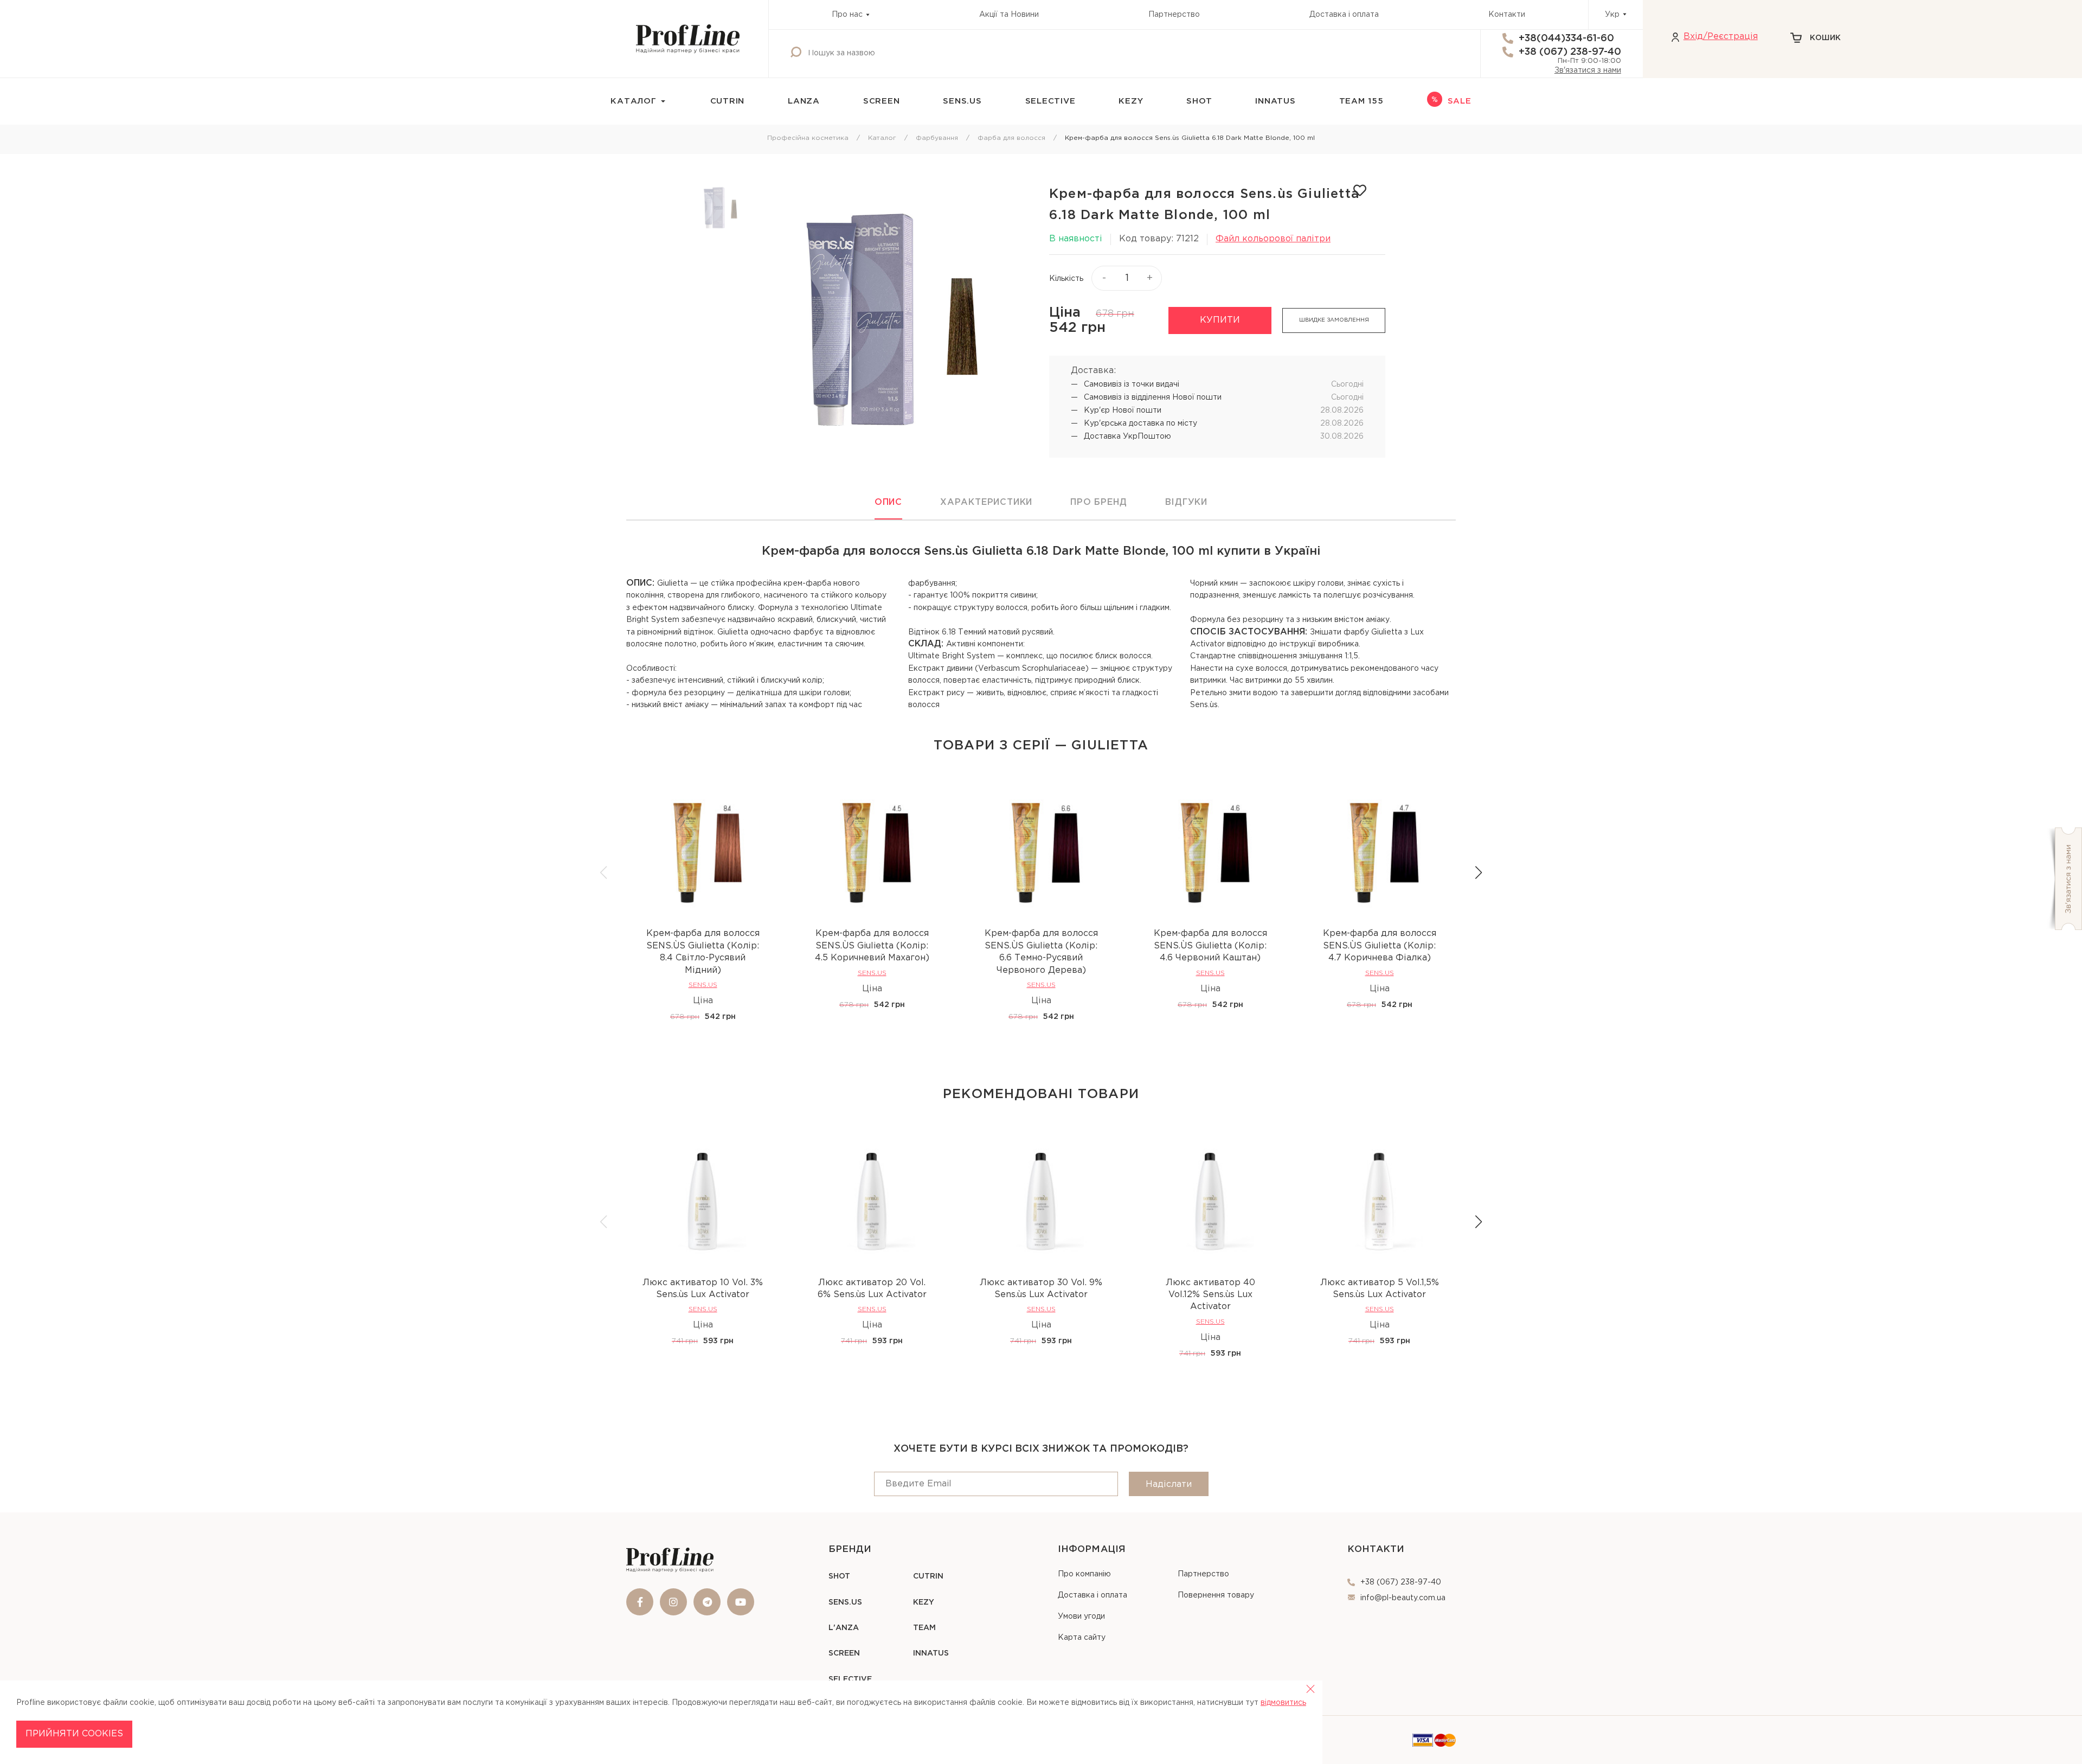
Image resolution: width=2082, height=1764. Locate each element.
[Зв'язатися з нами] (2064, 879)
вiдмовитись (1283, 1703)
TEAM (924, 1628)
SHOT (1199, 101)
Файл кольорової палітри (1273, 239)
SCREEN (882, 101)
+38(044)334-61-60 (1566, 39)
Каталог (882, 138)
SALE (1460, 101)
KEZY (1131, 101)
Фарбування (937, 138)
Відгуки (1187, 502)
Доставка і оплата (1344, 15)
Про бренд (1098, 502)
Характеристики (986, 502)
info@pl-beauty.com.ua (1403, 1598)
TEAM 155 (1361, 101)
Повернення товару (1216, 1595)
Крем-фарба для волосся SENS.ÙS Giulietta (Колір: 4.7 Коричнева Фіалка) (1380, 946)
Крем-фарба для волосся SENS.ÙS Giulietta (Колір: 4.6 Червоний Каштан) (1210, 946)
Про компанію (1084, 1574)
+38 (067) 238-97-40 (1570, 52)
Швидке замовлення (1334, 320)
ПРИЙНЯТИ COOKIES (74, 1734)
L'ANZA (844, 1628)
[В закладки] (1360, 190)
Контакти (1507, 15)
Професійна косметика (808, 138)
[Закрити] (1310, 1689)
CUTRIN (728, 101)
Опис (888, 502)
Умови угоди (1081, 1617)
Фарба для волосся (1011, 138)
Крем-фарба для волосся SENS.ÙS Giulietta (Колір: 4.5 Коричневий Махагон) (872, 946)
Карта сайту (1082, 1638)
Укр (1612, 15)
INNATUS (1275, 101)
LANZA (804, 101)
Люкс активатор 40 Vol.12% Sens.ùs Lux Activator (1210, 1295)
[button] (1479, 873)
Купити (1220, 320)
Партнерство (1174, 15)
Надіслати (1169, 1484)
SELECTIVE (1050, 101)
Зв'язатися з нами (1588, 70)
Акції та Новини (1009, 15)
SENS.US (962, 101)
